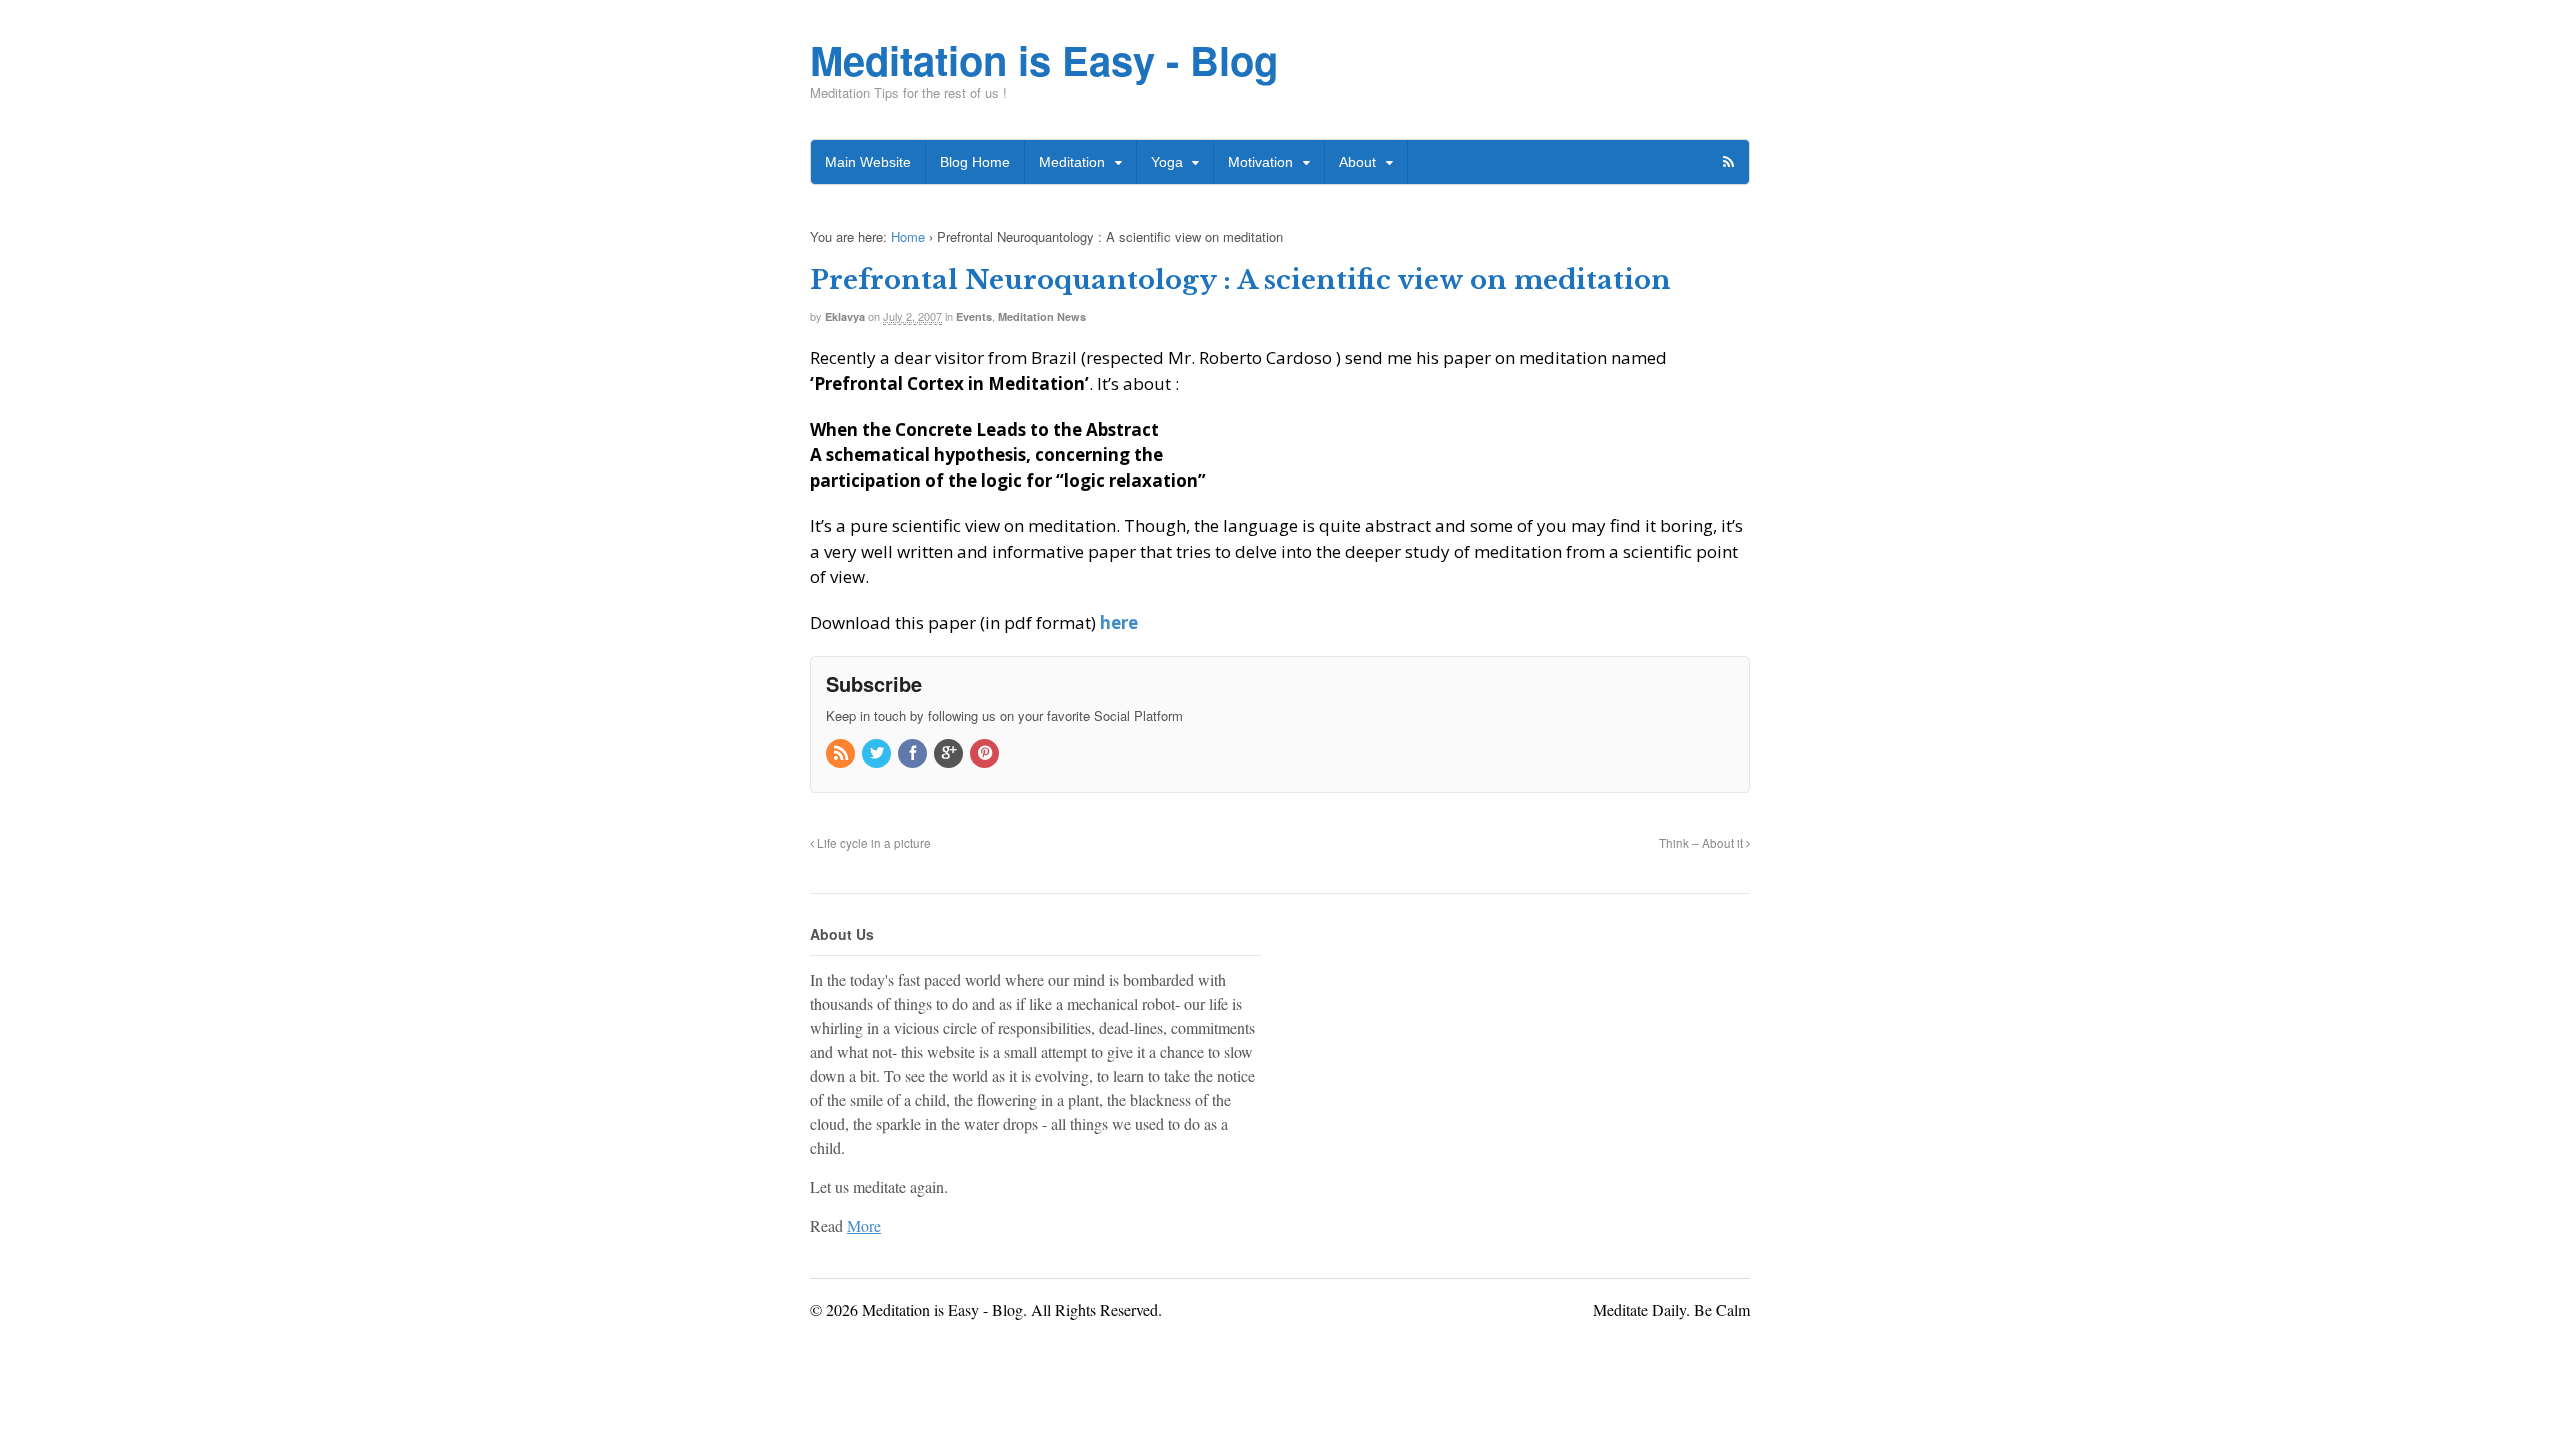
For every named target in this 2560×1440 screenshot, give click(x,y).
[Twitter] (878, 753)
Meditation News (1042, 316)
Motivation (1260, 162)
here (1119, 622)
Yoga (1167, 162)
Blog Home (975, 162)
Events (974, 316)
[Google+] (950, 753)
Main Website (868, 162)
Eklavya (845, 316)
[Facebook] (914, 753)
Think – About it (1702, 843)
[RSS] (842, 753)
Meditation (1072, 162)
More (864, 1225)
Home (908, 236)
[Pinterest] (986, 753)
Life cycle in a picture (872, 843)
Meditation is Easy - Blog (1044, 59)
